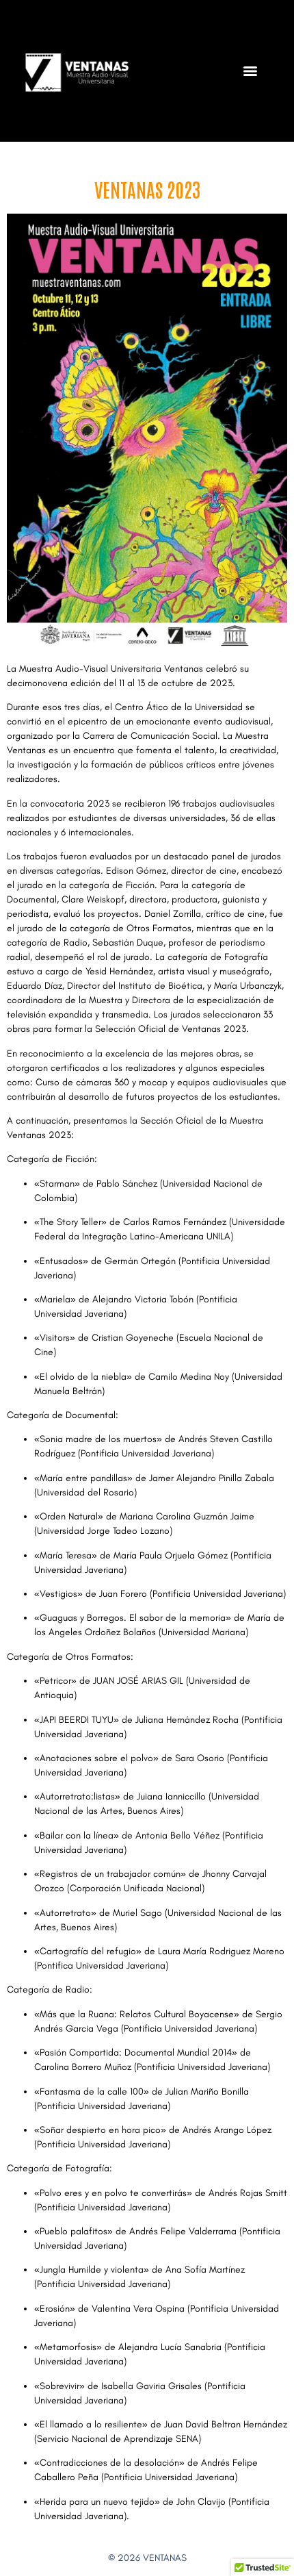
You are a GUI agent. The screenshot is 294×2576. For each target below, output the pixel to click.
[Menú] (250, 71)
